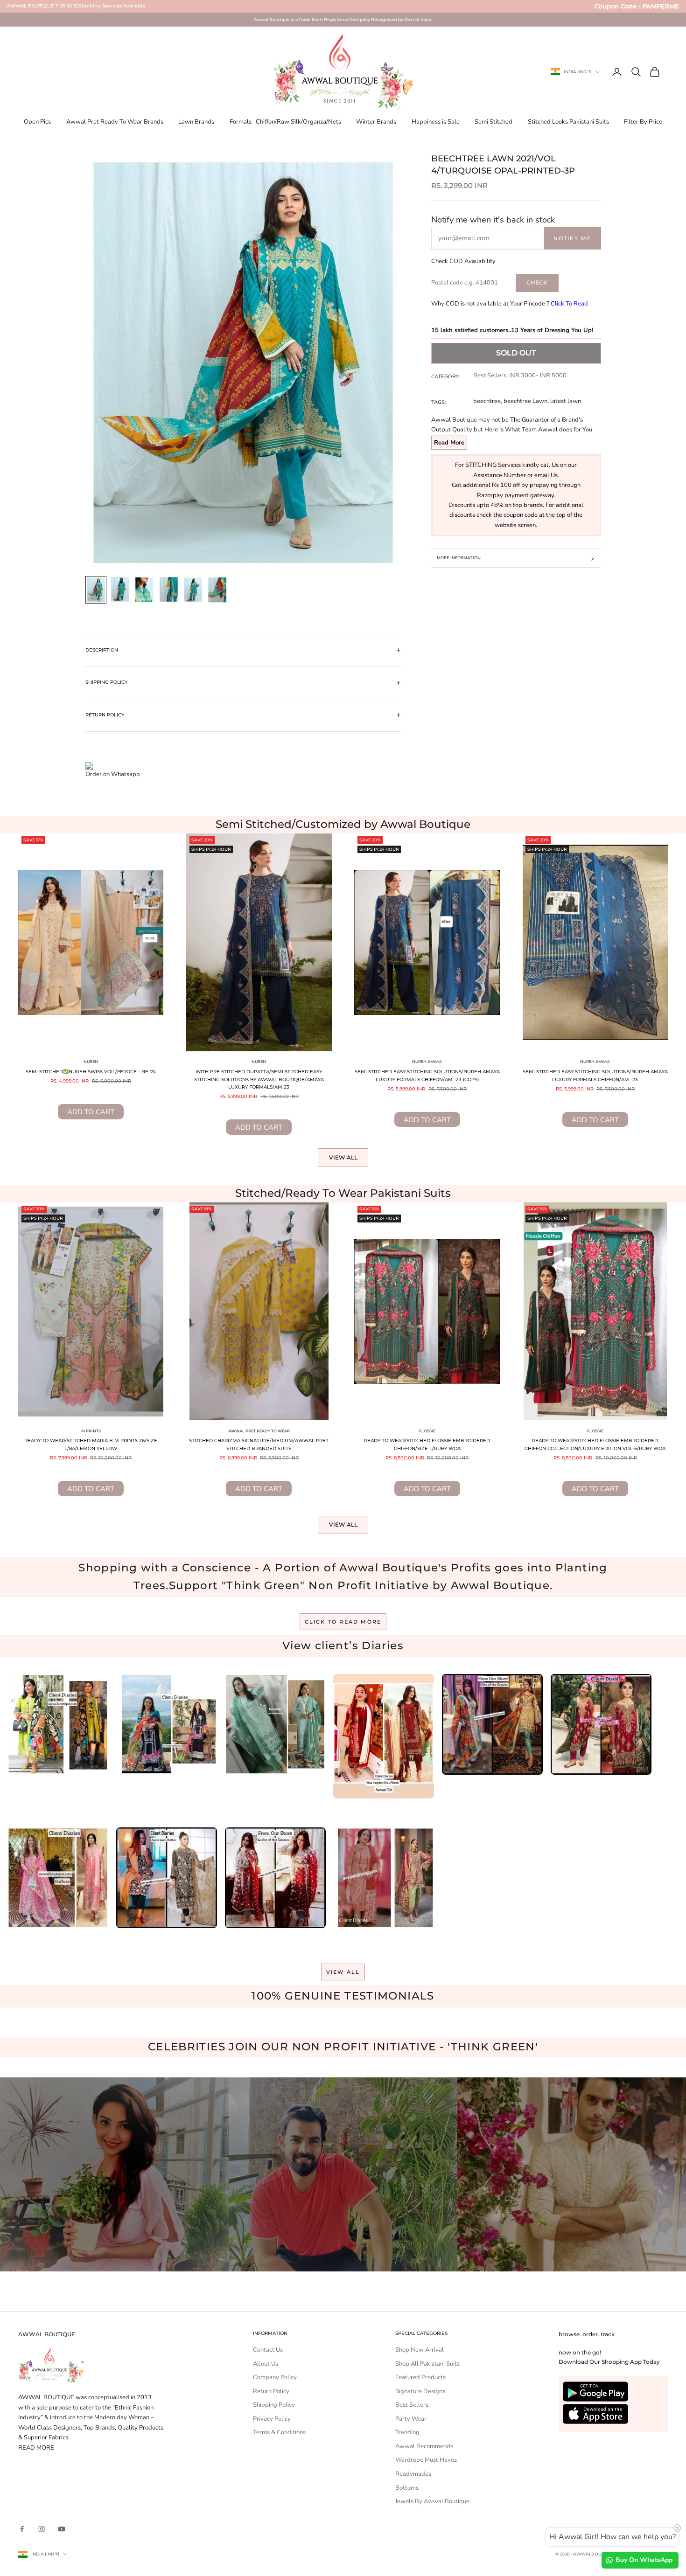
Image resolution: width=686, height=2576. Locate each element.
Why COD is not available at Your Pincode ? (510, 304)
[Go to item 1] (96, 590)
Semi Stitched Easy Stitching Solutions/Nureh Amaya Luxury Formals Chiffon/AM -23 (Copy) (427, 1076)
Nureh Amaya (427, 1062)
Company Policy (275, 2377)
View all (343, 1157)
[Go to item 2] (120, 589)
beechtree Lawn (525, 401)
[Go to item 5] (193, 590)
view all (343, 1972)
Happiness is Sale (436, 122)
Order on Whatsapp (113, 774)
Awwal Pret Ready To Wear (259, 1431)
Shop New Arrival (420, 2350)
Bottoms (407, 2488)
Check (537, 282)
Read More (449, 443)
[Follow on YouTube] (62, 2529)
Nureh (91, 1062)
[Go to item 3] (145, 590)
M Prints (91, 1431)
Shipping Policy (274, 2405)
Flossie (427, 1431)
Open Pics (37, 122)
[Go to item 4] (169, 589)
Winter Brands (376, 122)
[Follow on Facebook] (22, 2529)
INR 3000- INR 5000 (538, 375)
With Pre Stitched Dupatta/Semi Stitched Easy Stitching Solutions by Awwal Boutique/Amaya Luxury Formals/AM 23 (259, 1079)
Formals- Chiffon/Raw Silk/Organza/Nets (285, 122)
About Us (266, 2364)
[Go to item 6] (217, 590)
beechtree (487, 401)
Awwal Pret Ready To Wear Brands (115, 122)
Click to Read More (343, 1622)
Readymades (413, 2474)
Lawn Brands (196, 122)
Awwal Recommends (424, 2446)
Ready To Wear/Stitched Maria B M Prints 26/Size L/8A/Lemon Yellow (91, 1444)
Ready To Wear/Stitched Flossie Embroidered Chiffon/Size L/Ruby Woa (427, 1444)
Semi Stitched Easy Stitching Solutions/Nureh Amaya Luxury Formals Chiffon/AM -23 (595, 1076)
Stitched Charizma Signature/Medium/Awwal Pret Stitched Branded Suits (259, 1444)
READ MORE (36, 2448)
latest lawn (566, 401)
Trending (407, 2432)
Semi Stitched (493, 122)
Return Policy (271, 2391)
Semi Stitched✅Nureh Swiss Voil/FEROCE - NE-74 (91, 1072)
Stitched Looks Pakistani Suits (568, 122)
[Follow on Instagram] (42, 2529)
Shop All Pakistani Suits (427, 2364)
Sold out (516, 353)
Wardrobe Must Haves (426, 2460)
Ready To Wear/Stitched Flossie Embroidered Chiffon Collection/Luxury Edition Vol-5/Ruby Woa (595, 1444)
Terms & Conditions (279, 2432)
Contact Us (268, 2350)
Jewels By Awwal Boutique (432, 2501)
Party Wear (411, 2419)
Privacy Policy (272, 2419)
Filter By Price (643, 122)
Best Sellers (490, 375)
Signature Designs (420, 2391)
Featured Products (420, 2377)
